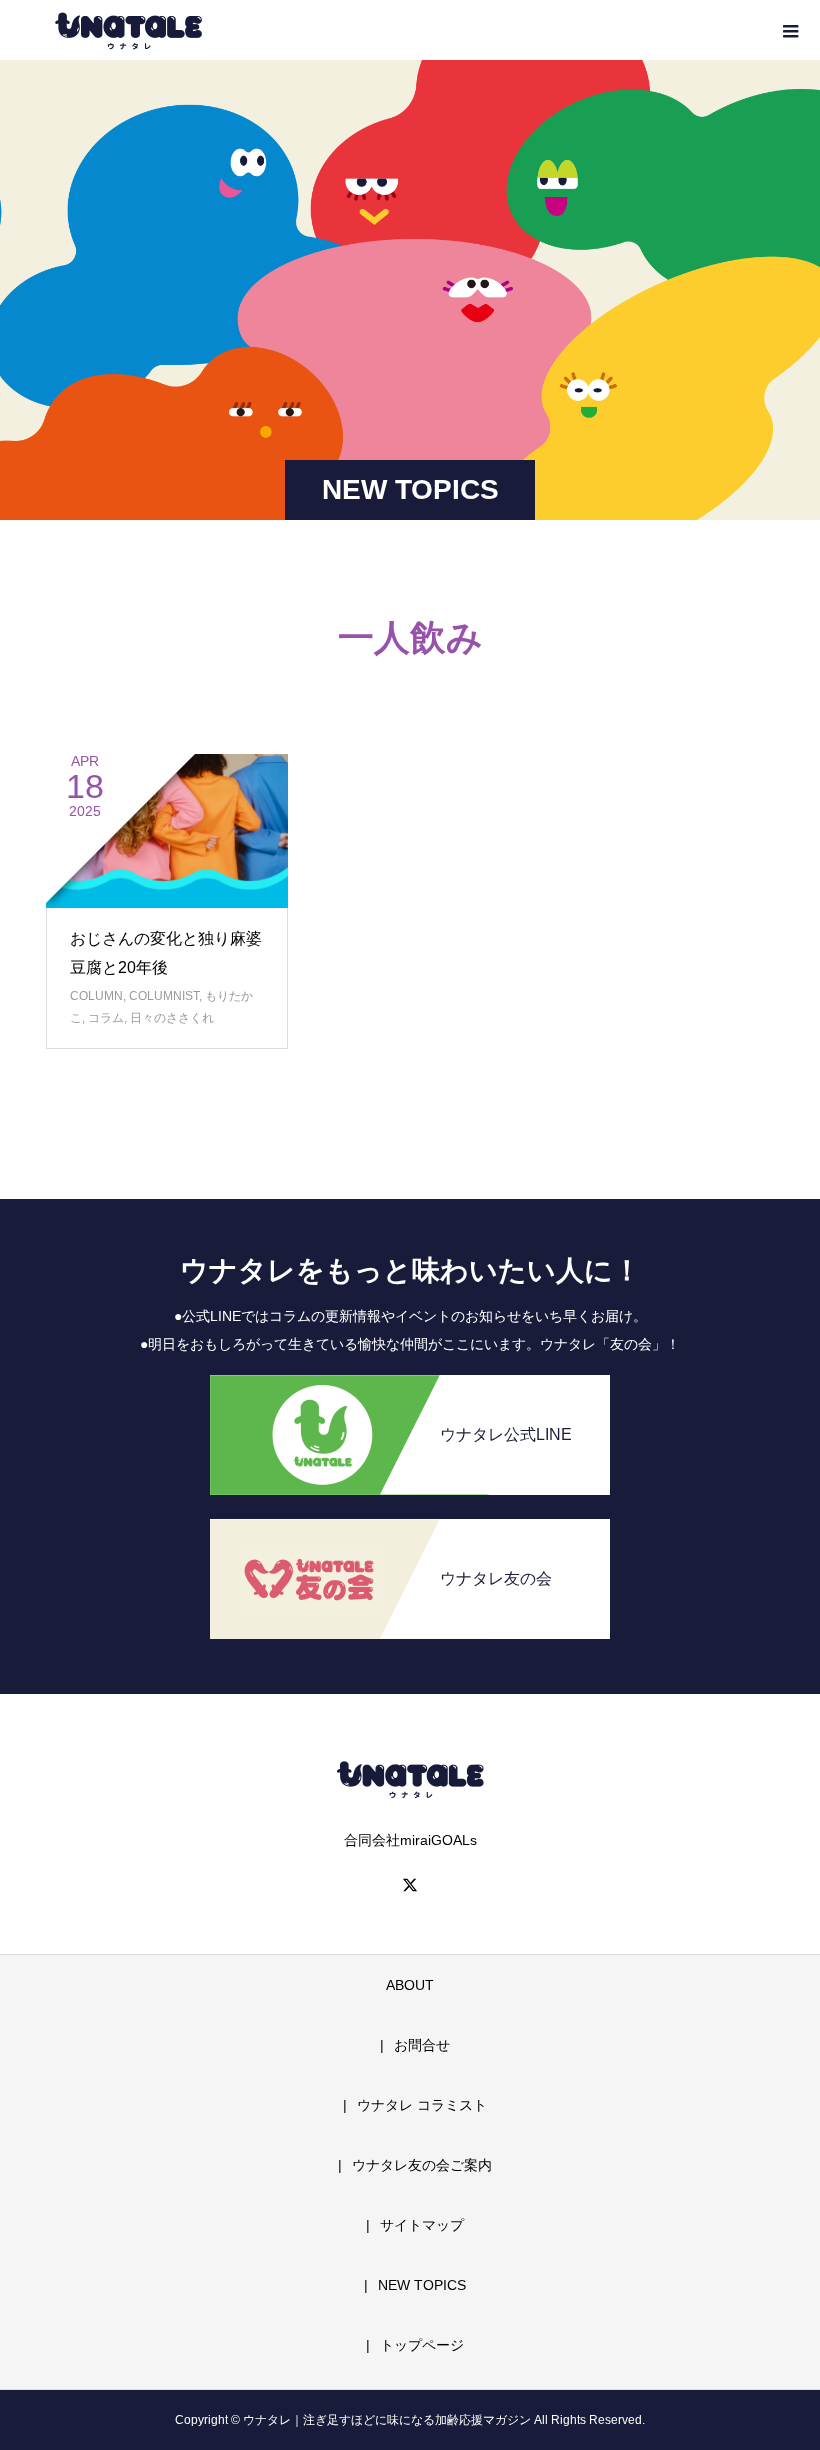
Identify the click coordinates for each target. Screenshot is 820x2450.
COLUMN (96, 996)
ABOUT (410, 1985)
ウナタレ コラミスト (422, 2105)
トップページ (422, 2345)
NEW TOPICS (422, 2285)
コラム (106, 1018)
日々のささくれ (172, 1018)
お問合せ (422, 2045)
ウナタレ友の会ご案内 (422, 2165)
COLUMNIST (164, 996)
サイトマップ (422, 2225)
